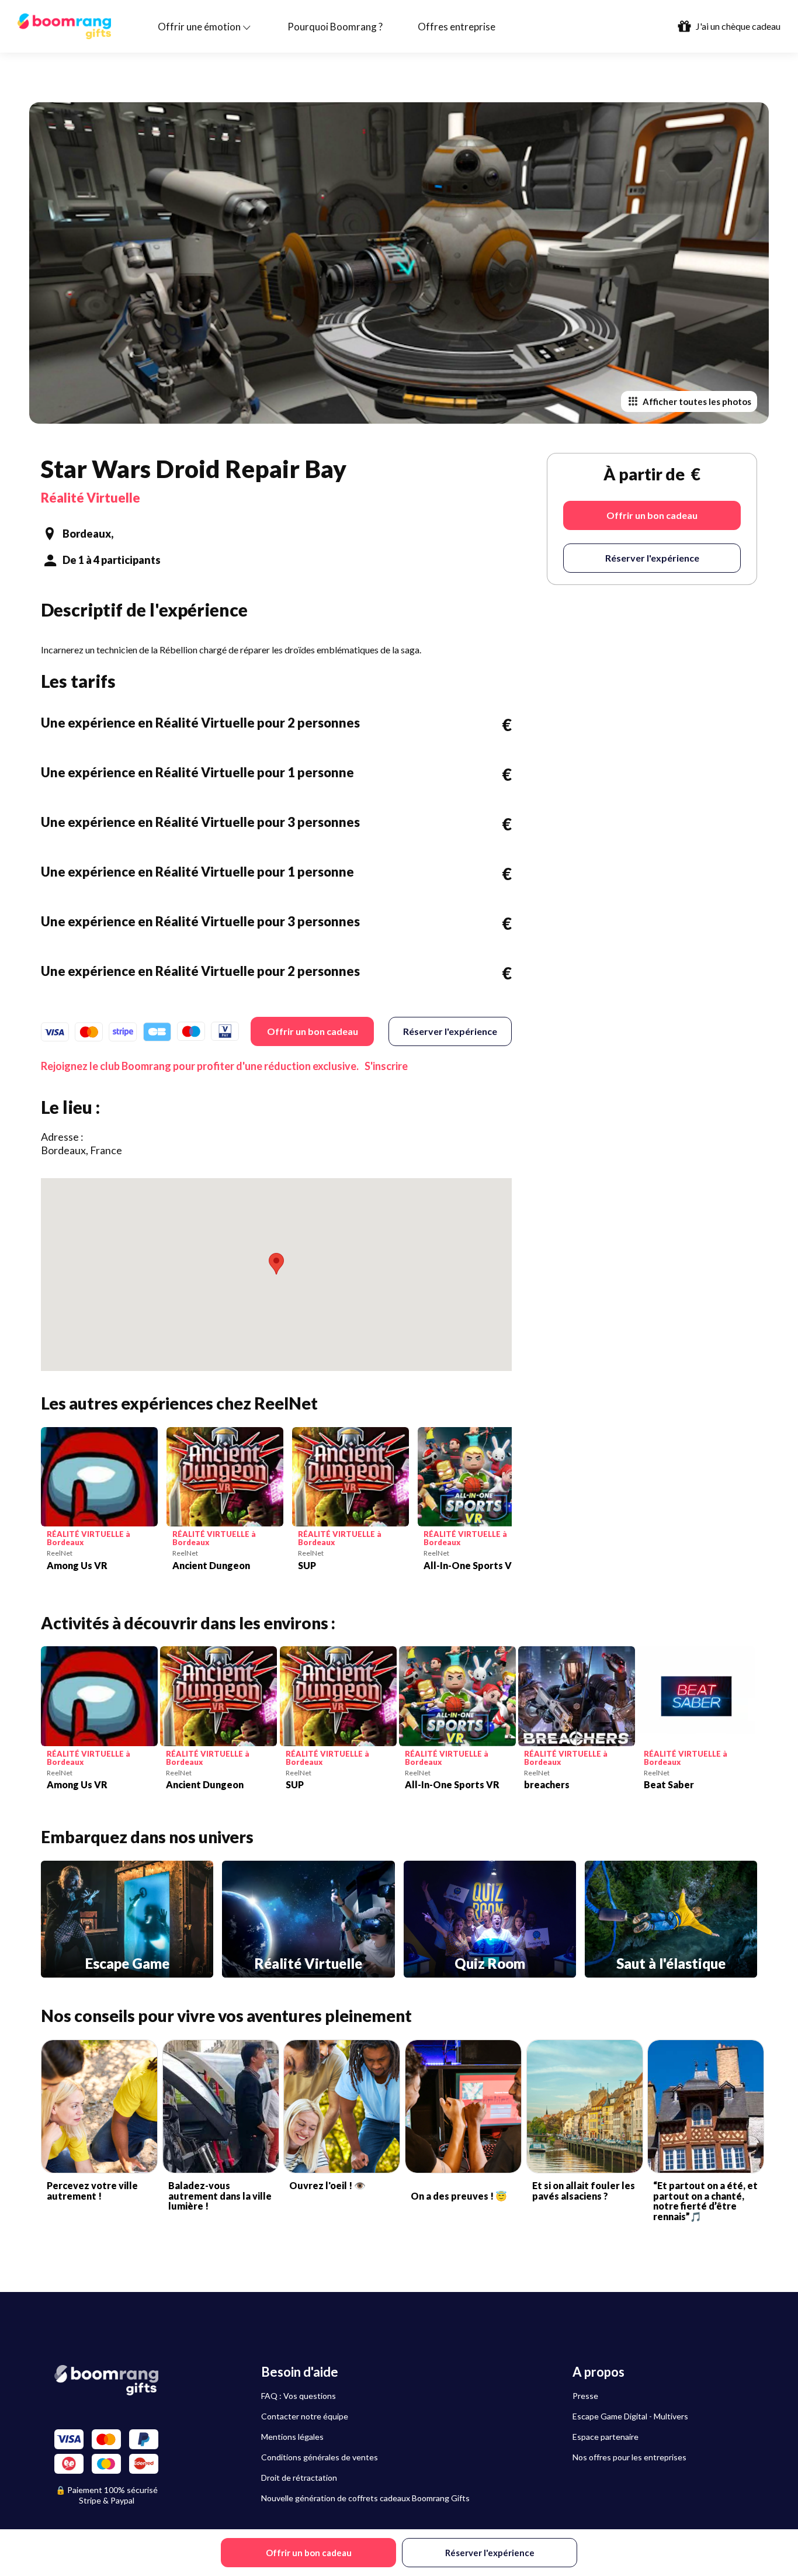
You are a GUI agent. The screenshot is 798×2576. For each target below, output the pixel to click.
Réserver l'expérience (450, 1031)
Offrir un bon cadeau (313, 1031)
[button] (276, 1264)
